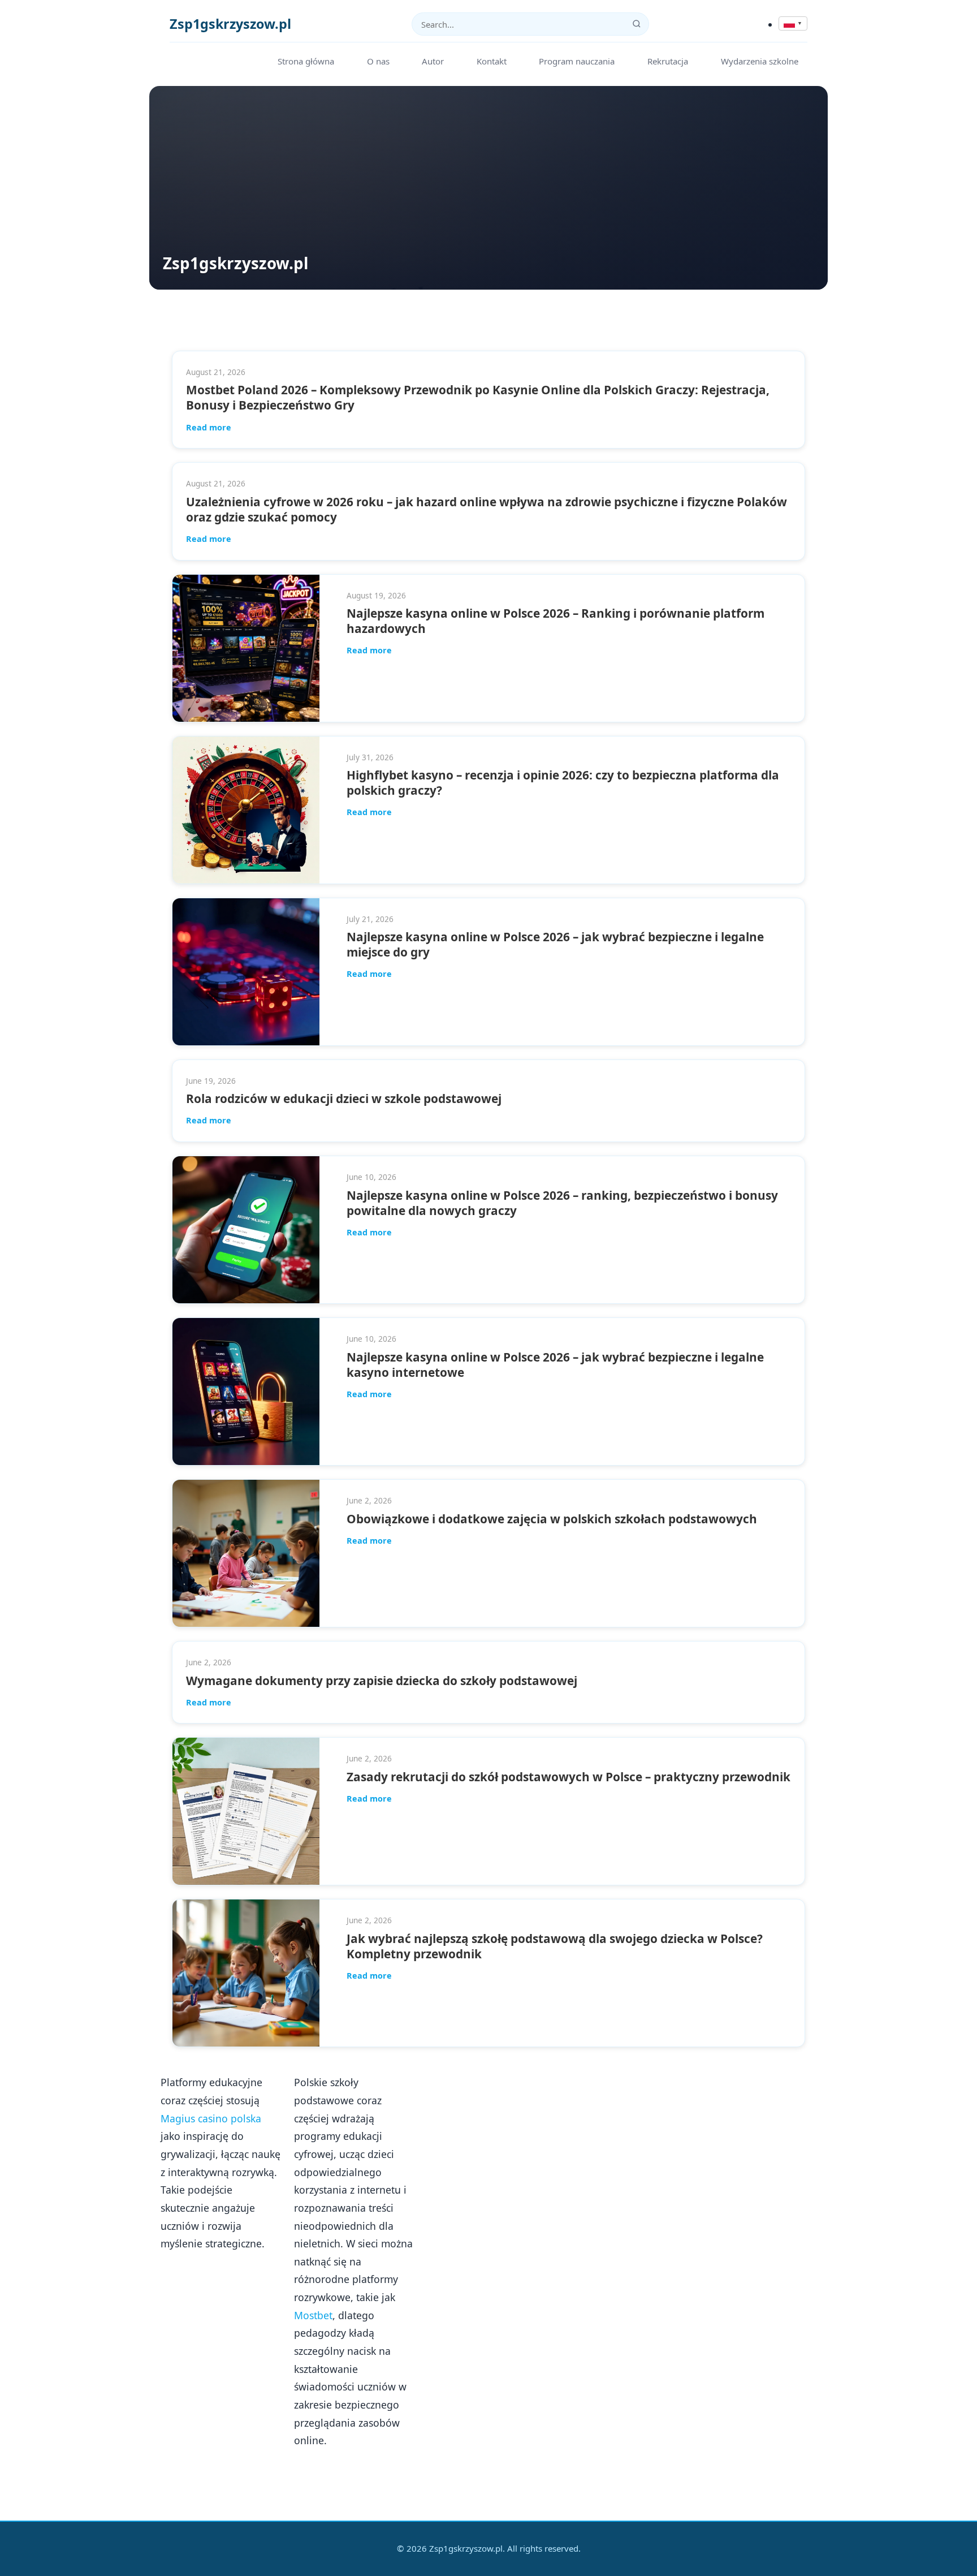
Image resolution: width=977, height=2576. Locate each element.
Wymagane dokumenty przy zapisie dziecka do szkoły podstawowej (382, 1681)
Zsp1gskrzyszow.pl (230, 24)
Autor (433, 61)
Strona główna (306, 61)
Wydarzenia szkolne (760, 61)
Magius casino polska (211, 2118)
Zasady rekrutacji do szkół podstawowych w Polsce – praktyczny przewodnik (569, 1777)
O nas (378, 61)
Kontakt (492, 61)
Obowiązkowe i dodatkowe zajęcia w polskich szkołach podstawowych (552, 1519)
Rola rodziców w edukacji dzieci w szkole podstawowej (344, 1099)
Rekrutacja (668, 61)
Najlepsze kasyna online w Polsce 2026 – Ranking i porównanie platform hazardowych (555, 621)
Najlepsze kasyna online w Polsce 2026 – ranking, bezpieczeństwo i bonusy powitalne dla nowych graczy (562, 1203)
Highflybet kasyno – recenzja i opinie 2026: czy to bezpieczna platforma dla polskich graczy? (563, 783)
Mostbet (313, 2315)
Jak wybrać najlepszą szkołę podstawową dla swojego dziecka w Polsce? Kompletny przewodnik (555, 1946)
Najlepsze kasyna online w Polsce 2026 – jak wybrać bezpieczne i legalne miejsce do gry (555, 944)
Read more (209, 427)
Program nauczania (577, 61)
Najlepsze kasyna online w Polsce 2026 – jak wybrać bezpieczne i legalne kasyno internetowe (555, 1365)
